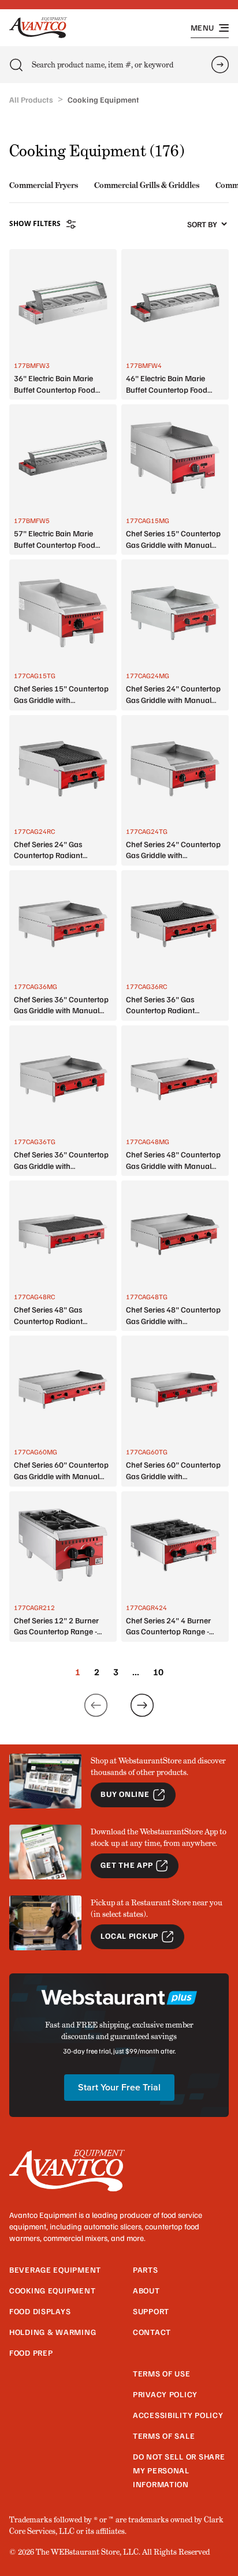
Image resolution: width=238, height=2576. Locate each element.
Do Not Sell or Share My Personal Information (179, 2470)
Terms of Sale (164, 2436)
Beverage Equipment (55, 2269)
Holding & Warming (53, 2332)
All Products (31, 99)
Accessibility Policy (178, 2415)
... (136, 1672)
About (146, 2290)
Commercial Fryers (44, 185)
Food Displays (40, 2311)
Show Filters (35, 223)
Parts (146, 2269)
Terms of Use (162, 2373)
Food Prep (31, 2353)
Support (151, 2311)
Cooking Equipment (52, 2290)
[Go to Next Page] (142, 1705)
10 (158, 1672)
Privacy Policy (165, 2394)
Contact (152, 2332)
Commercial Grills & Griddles (147, 185)
